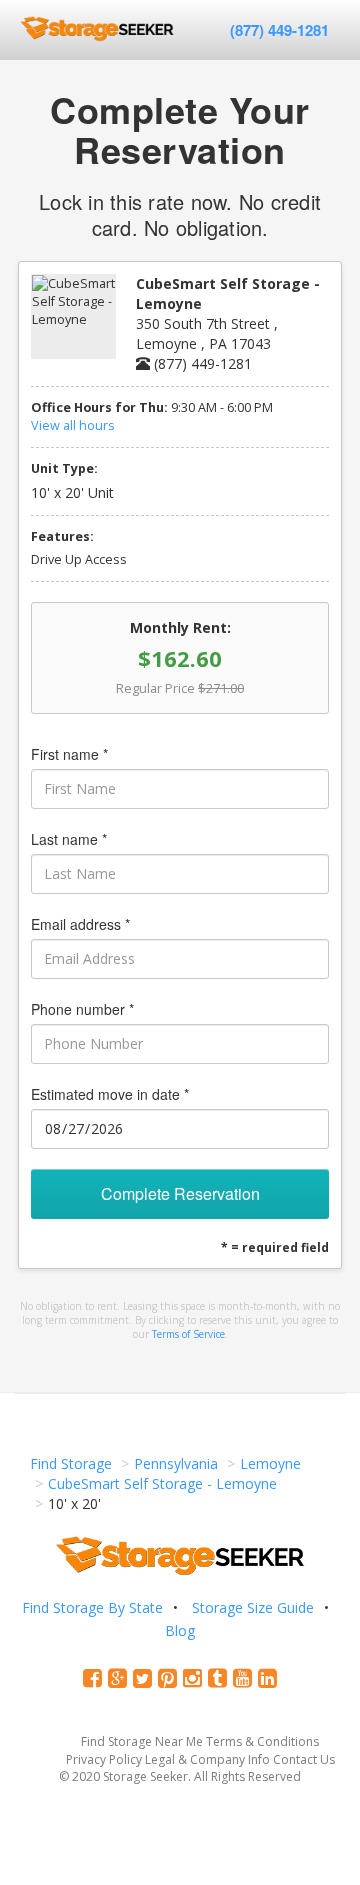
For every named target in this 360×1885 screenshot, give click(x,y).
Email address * (80, 924)
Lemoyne (270, 1463)
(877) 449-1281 (279, 30)
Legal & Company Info (207, 1759)
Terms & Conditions (262, 1741)
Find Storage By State (92, 1607)
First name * (69, 754)
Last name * (69, 839)
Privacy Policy (104, 1759)
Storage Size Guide (253, 1607)
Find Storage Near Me (142, 1741)
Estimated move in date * (110, 1094)
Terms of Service (188, 1334)
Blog (180, 1630)
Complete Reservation (180, 1193)
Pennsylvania (176, 1463)
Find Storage (71, 1463)
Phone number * (82, 1009)
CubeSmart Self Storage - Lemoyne (162, 1483)
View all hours (73, 425)
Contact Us (304, 1759)
